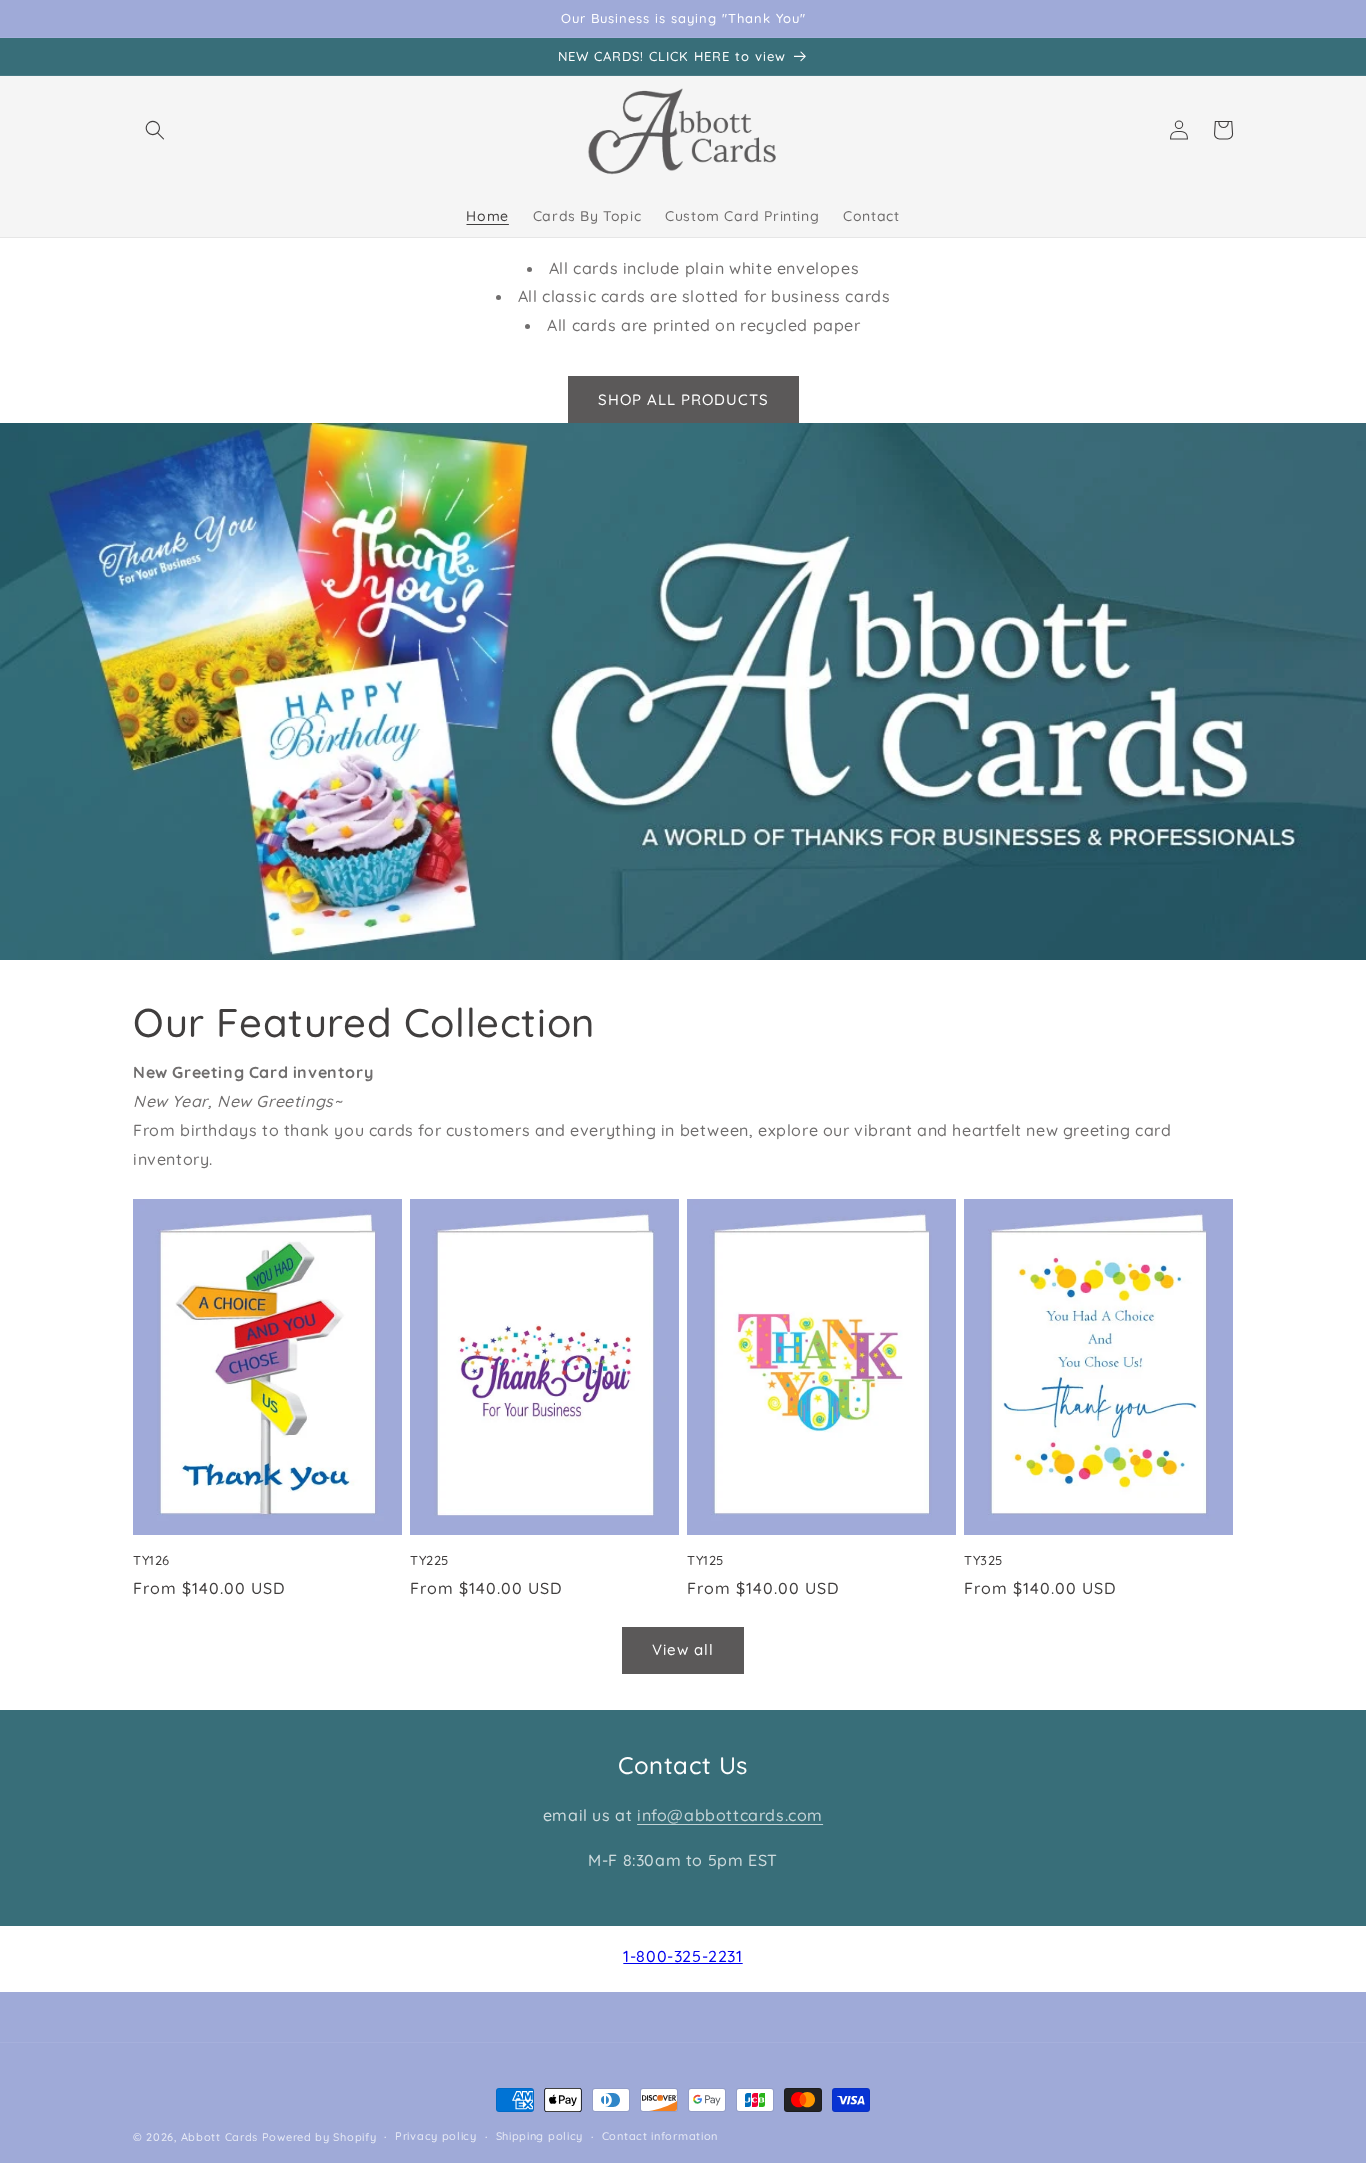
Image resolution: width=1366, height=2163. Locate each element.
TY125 (705, 1560)
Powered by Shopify (319, 2137)
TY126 (151, 1560)
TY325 (983, 1560)
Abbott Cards (219, 2137)
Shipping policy (540, 2136)
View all (683, 1649)
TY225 (429, 1560)
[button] (155, 130)
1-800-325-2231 (682, 1956)
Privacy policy (436, 2136)
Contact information (660, 2136)
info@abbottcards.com (730, 1815)
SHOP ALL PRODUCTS (683, 399)
